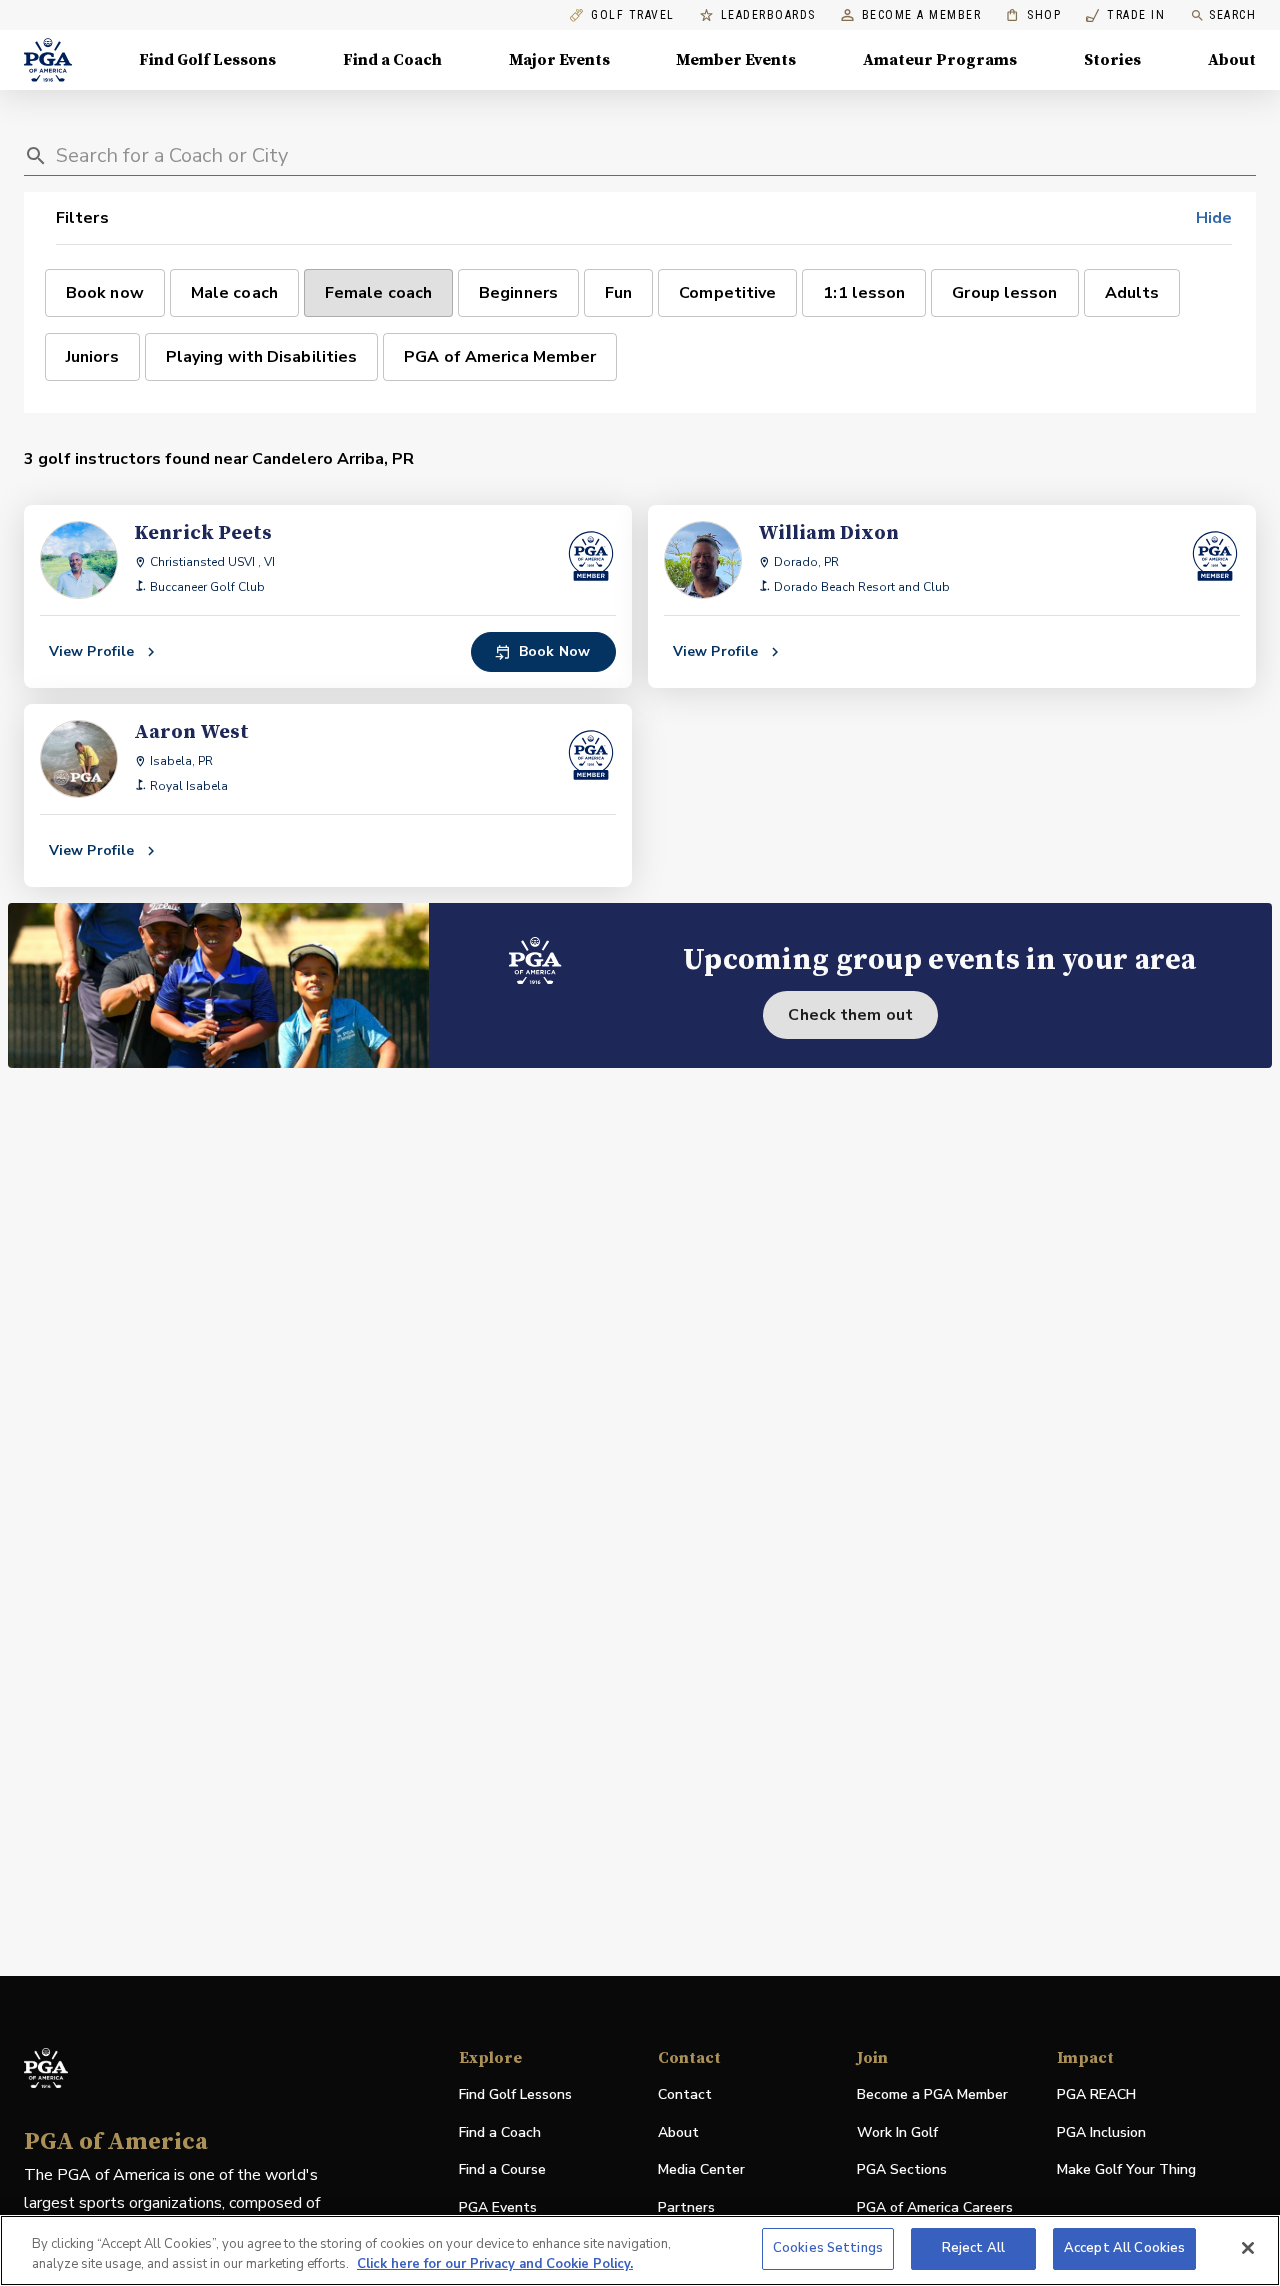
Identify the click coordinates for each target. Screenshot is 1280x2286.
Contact (685, 2094)
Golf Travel (633, 15)
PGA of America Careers (935, 2208)
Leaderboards (768, 15)
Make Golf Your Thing (1126, 2170)
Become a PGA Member (932, 2094)
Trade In (1125, 15)
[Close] (1248, 2248)
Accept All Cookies (1124, 2248)
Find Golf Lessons (207, 60)
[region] (640, 2250)
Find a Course (502, 2169)
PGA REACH (1096, 2095)
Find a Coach (392, 60)
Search (1232, 15)
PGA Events (498, 2207)
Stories (1112, 60)
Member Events (736, 60)
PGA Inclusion (1101, 2132)
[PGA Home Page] (48, 60)
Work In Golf (897, 2132)
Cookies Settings (828, 2248)
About (1232, 60)
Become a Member (922, 15)
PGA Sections (902, 2169)
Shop (1033, 15)
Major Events (559, 60)
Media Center (701, 2170)
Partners (686, 2207)
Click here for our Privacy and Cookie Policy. (495, 2264)
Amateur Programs (940, 60)
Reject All (973, 2248)
